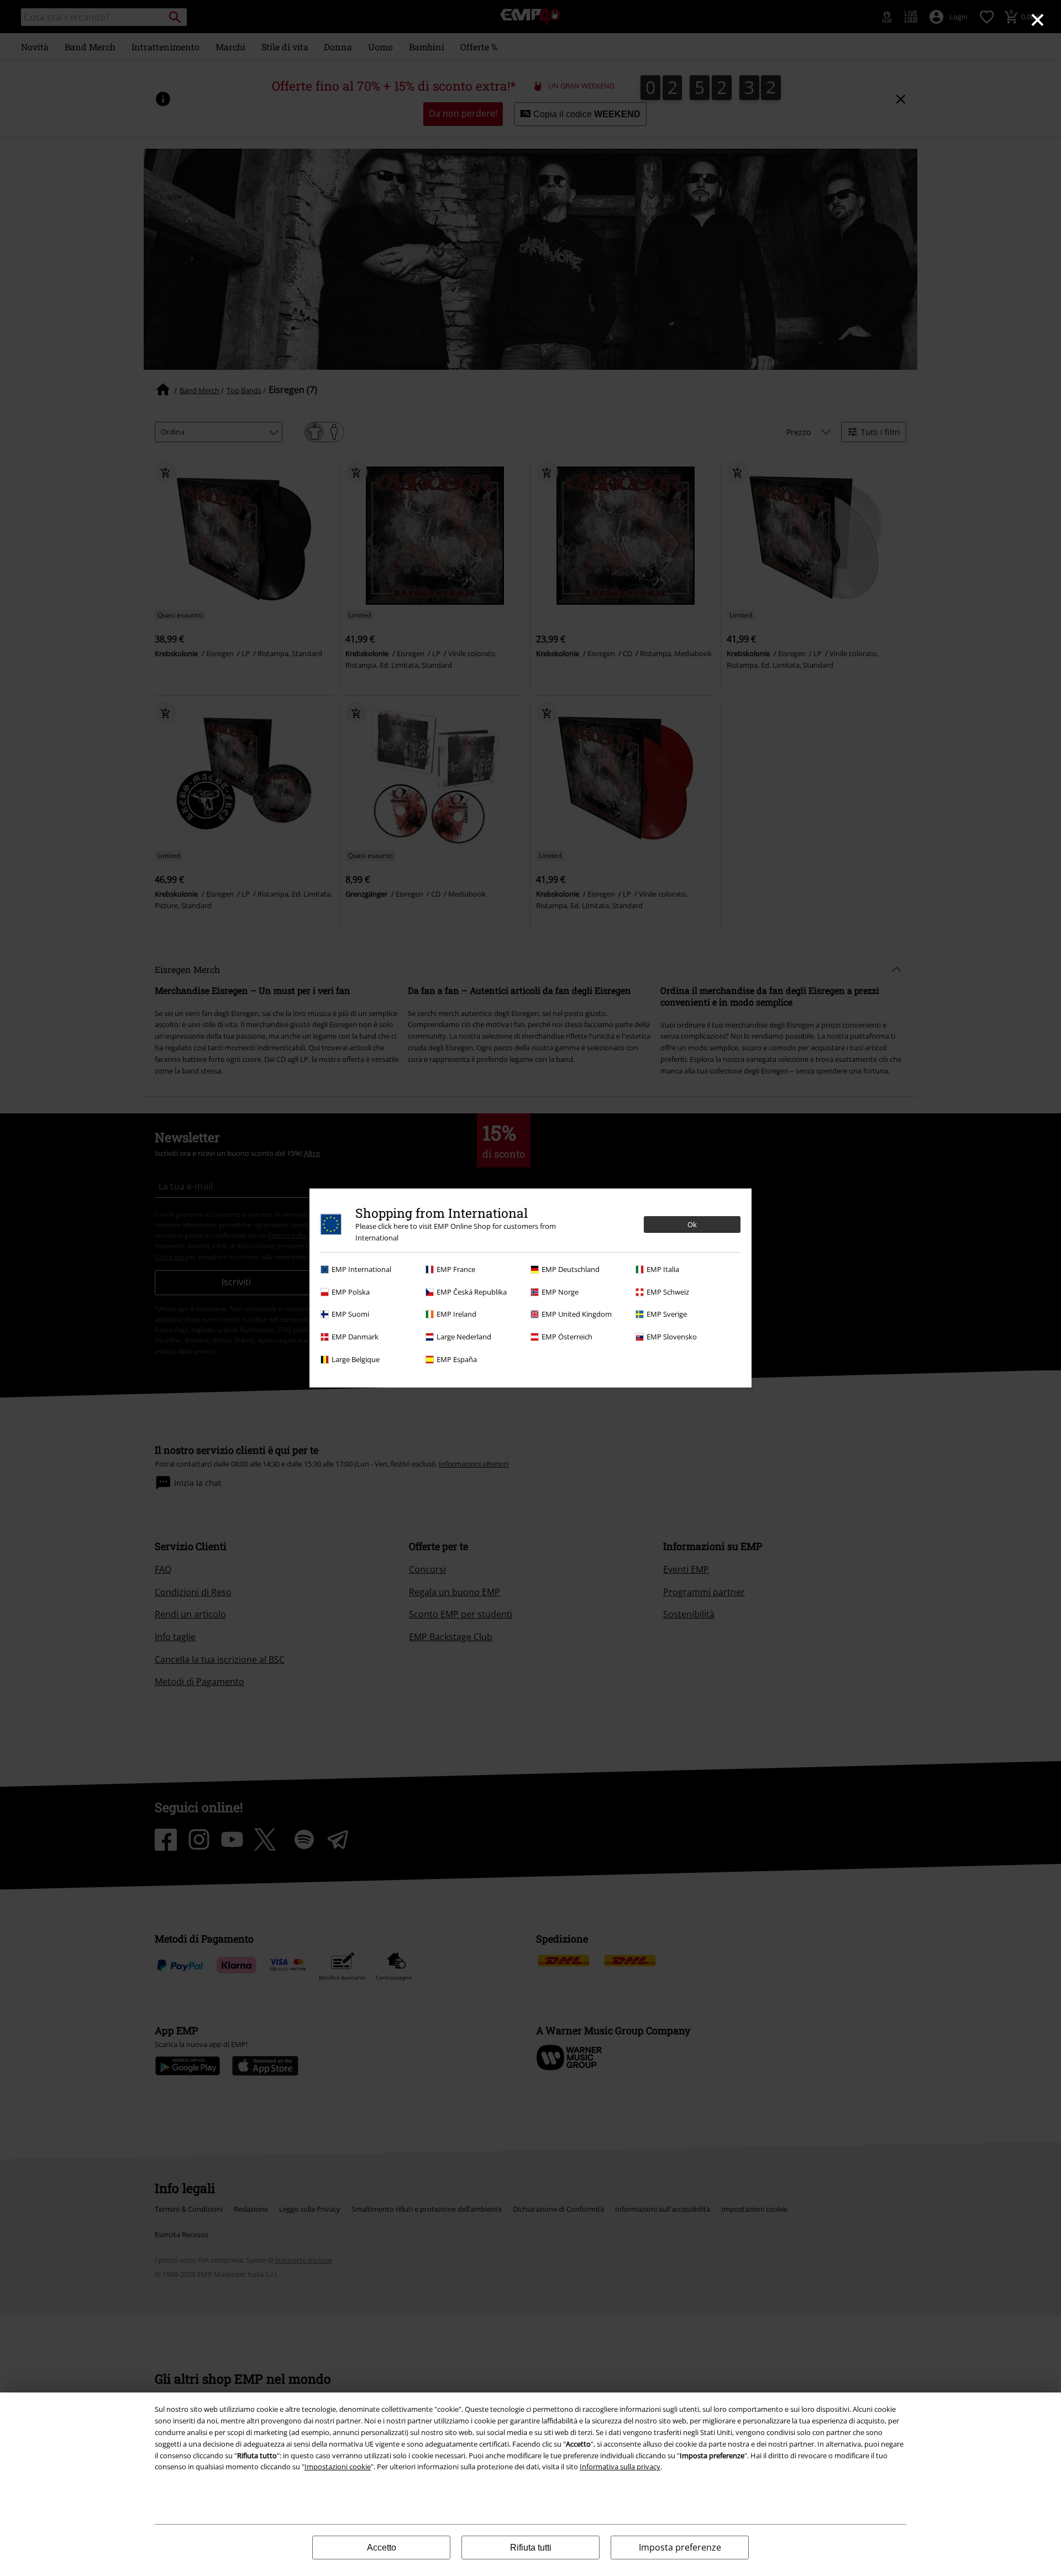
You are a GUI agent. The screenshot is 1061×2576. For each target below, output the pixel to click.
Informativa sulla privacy (620, 2467)
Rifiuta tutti (531, 2548)
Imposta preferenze (680, 2547)
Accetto (382, 2548)
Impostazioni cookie (338, 2467)
